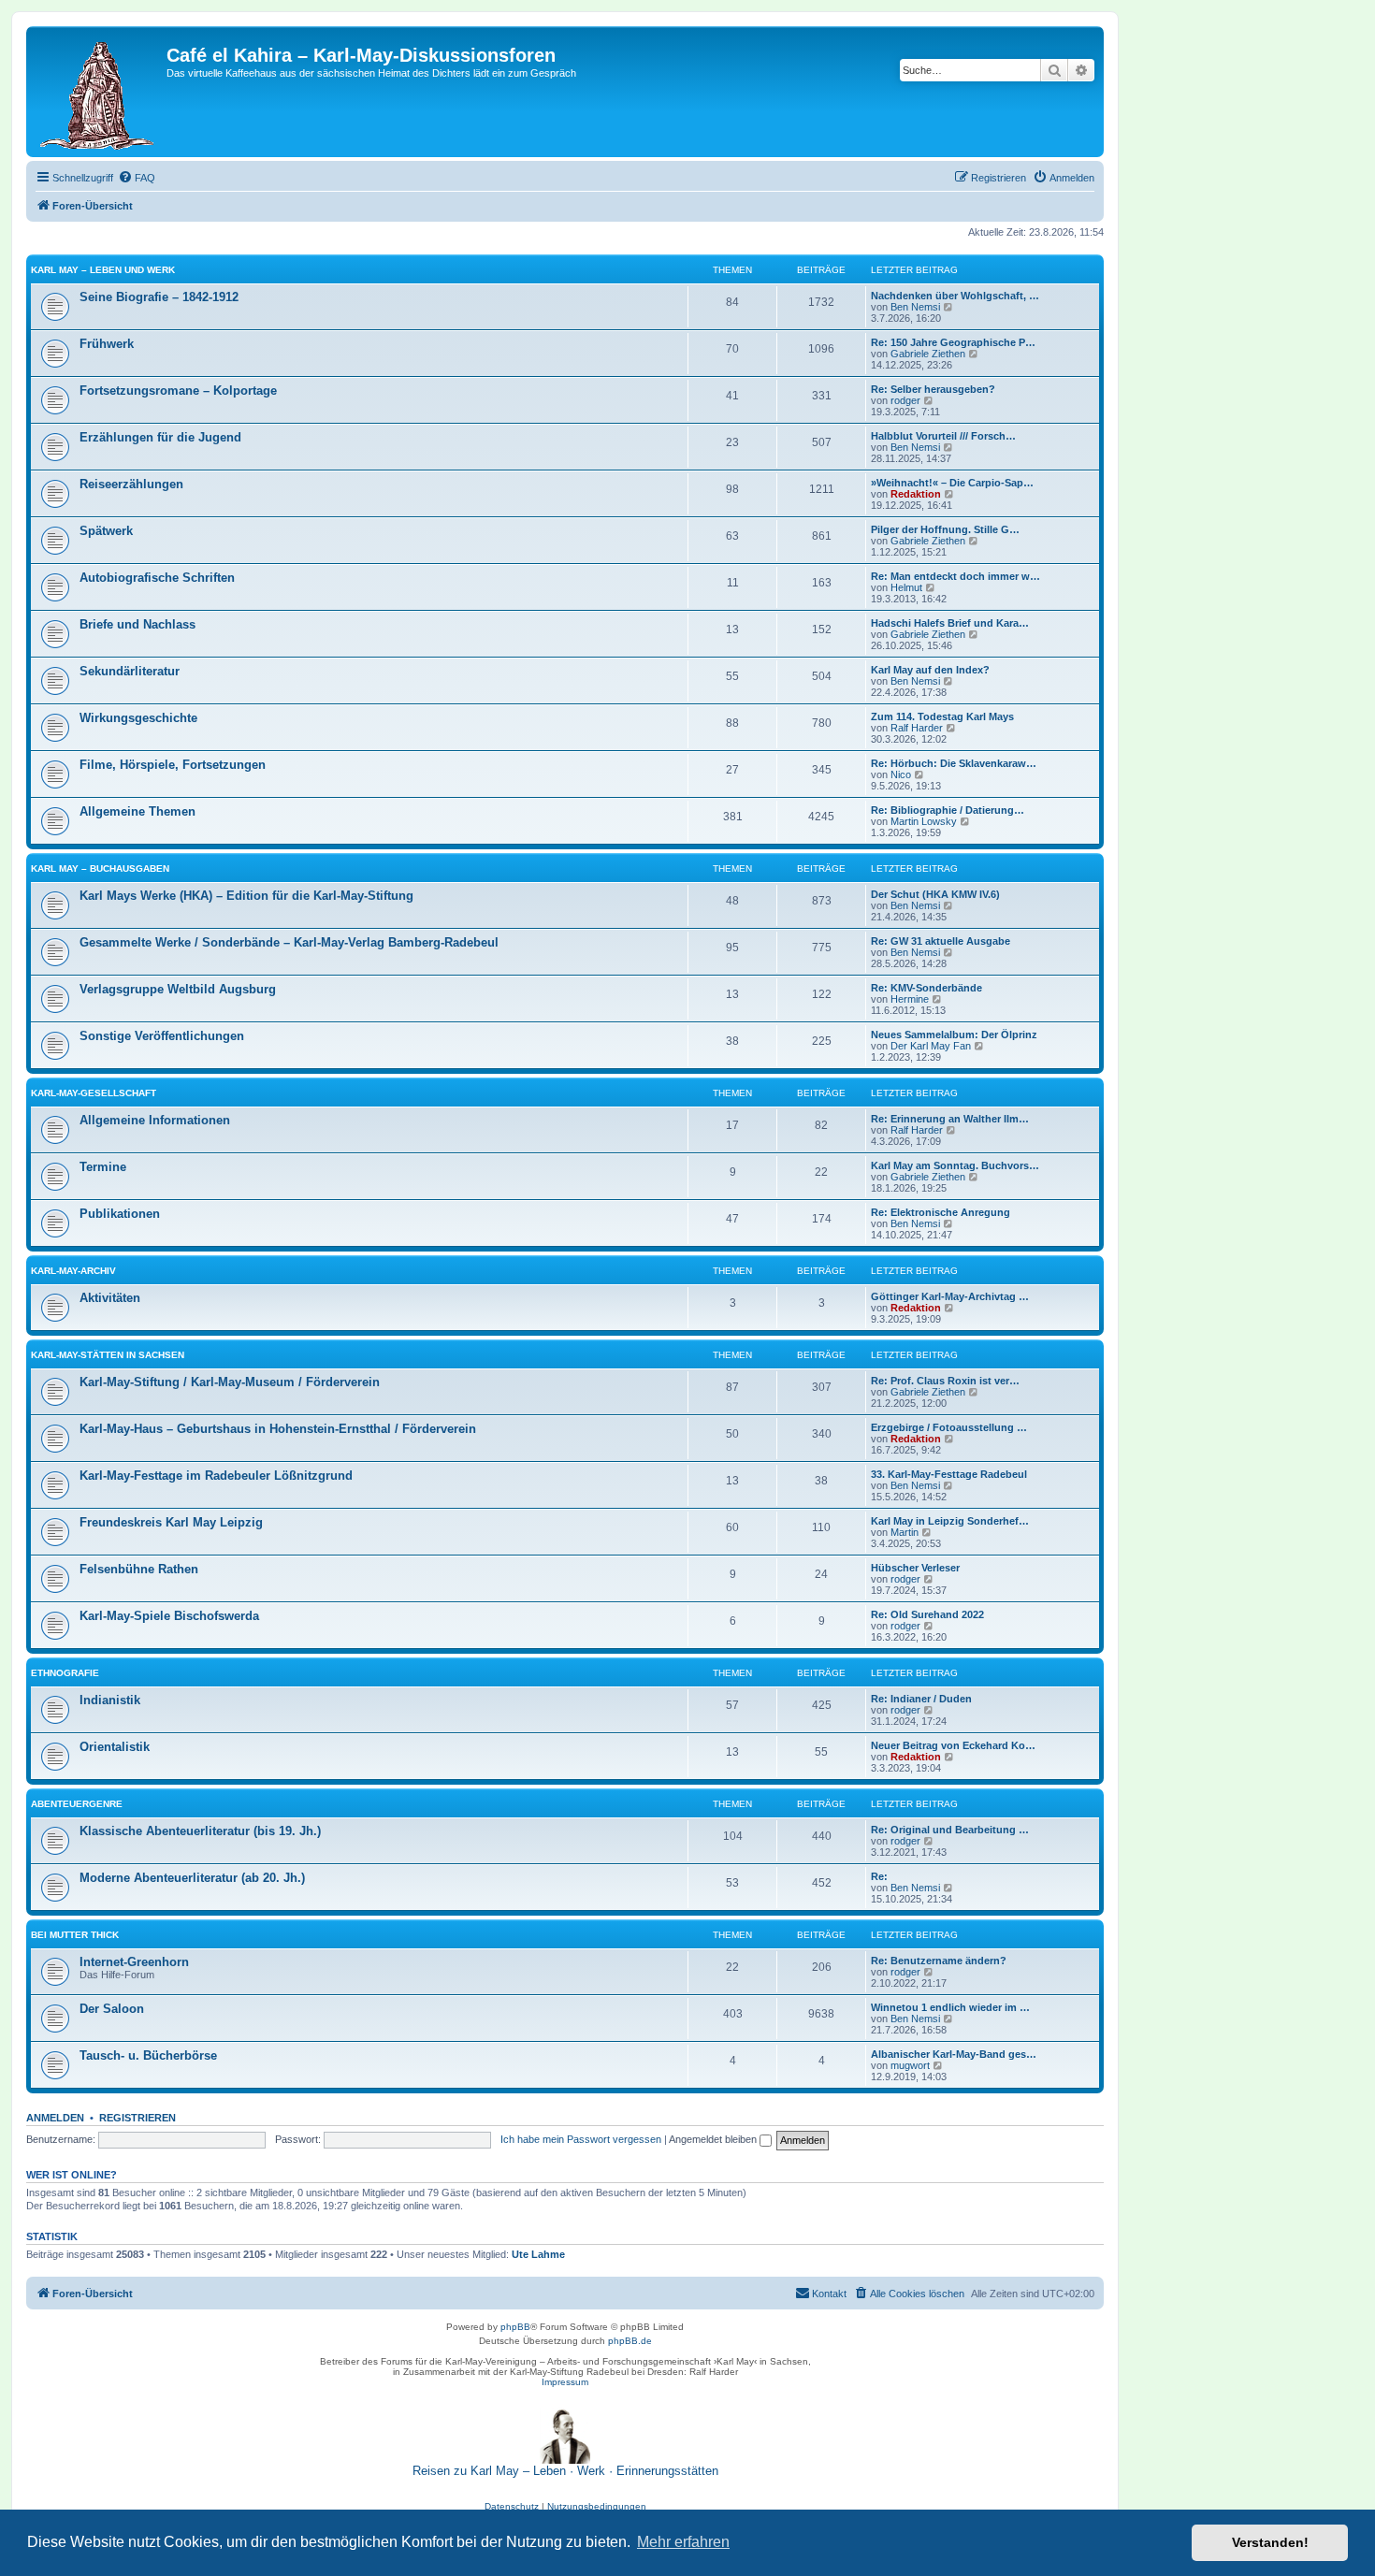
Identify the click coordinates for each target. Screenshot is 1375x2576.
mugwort (910, 2065)
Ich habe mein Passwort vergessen (581, 2139)
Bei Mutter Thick (75, 1935)
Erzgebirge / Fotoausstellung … (949, 1427)
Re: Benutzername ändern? (939, 1961)
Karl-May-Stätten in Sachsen (108, 1355)
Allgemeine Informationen (155, 1120)
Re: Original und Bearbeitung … (950, 1830)
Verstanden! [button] (1270, 2542)
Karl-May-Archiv (73, 1271)
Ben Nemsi (915, 307)
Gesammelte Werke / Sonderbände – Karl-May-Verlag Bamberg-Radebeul (289, 942)
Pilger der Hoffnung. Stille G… (945, 529)
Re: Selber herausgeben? (933, 389)
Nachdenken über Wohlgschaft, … (955, 296)
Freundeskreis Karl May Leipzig (171, 1522)
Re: (879, 1876)
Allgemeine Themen (137, 811)
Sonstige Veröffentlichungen (162, 1036)
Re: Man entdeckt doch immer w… (955, 576)
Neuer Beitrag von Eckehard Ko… (953, 1745)
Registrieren (137, 2118)
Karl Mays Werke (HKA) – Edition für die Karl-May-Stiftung (246, 896)
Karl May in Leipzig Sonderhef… (950, 1521)
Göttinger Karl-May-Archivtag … (950, 1296)
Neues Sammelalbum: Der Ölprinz (954, 1035)
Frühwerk (107, 344)
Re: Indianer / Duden (921, 1699)
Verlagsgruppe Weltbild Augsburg (178, 989)
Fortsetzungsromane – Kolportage (178, 391)
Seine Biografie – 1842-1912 (159, 297)
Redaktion (916, 494)
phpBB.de (630, 2341)
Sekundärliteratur (130, 671)
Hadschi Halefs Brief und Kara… (950, 623)
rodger (905, 400)
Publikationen (120, 1214)
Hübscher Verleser (915, 1568)
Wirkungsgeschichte (138, 718)
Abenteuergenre (77, 1804)
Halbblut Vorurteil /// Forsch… (943, 436)
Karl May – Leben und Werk (103, 270)
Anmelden (55, 2118)
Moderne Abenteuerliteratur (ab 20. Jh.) (192, 1878)
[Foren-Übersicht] (99, 92)
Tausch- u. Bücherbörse (148, 2055)
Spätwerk (106, 531)
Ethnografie (65, 1673)
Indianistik (110, 1700)
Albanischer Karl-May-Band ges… (954, 2054)
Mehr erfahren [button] (683, 2542)
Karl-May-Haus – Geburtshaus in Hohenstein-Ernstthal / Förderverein (278, 1429)
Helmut (906, 587)
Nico (901, 774)
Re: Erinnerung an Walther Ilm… (950, 1119)
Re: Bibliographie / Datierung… (948, 810)
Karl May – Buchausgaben (100, 868)
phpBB (515, 2327)
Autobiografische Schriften (157, 578)
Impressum (565, 2382)
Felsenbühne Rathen (139, 1569)
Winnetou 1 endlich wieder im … (950, 2007)
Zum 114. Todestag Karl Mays (942, 716)
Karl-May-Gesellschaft (94, 1093)
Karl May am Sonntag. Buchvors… (955, 1165)
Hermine (910, 999)
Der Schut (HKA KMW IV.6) (935, 894)
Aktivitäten (110, 1298)
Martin (905, 1532)
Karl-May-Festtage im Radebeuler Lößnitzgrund (216, 1476)
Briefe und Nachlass (137, 624)
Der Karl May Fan (931, 1046)
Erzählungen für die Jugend (160, 437)
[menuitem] (137, 178)
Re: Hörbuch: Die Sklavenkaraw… (954, 763)
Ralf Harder (917, 728)
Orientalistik (115, 1747)
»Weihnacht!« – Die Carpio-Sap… (952, 483)
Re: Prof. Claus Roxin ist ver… (945, 1381)
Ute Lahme (538, 2254)
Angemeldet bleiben (714, 2139)
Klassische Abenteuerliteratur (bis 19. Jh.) (200, 1831)
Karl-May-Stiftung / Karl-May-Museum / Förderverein (230, 1382)
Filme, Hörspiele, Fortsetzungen (173, 765)
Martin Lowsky (924, 821)
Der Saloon (112, 2009)
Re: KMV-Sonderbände (926, 988)
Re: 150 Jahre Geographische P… (953, 342)
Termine (103, 1167)
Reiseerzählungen (131, 484)
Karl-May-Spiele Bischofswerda (169, 1616)
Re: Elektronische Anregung (941, 1212)
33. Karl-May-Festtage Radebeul (949, 1474)
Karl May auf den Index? (930, 670)
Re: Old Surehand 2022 (927, 1614)
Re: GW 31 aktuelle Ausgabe (941, 941)
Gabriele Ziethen (928, 354)
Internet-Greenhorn (134, 1962)
